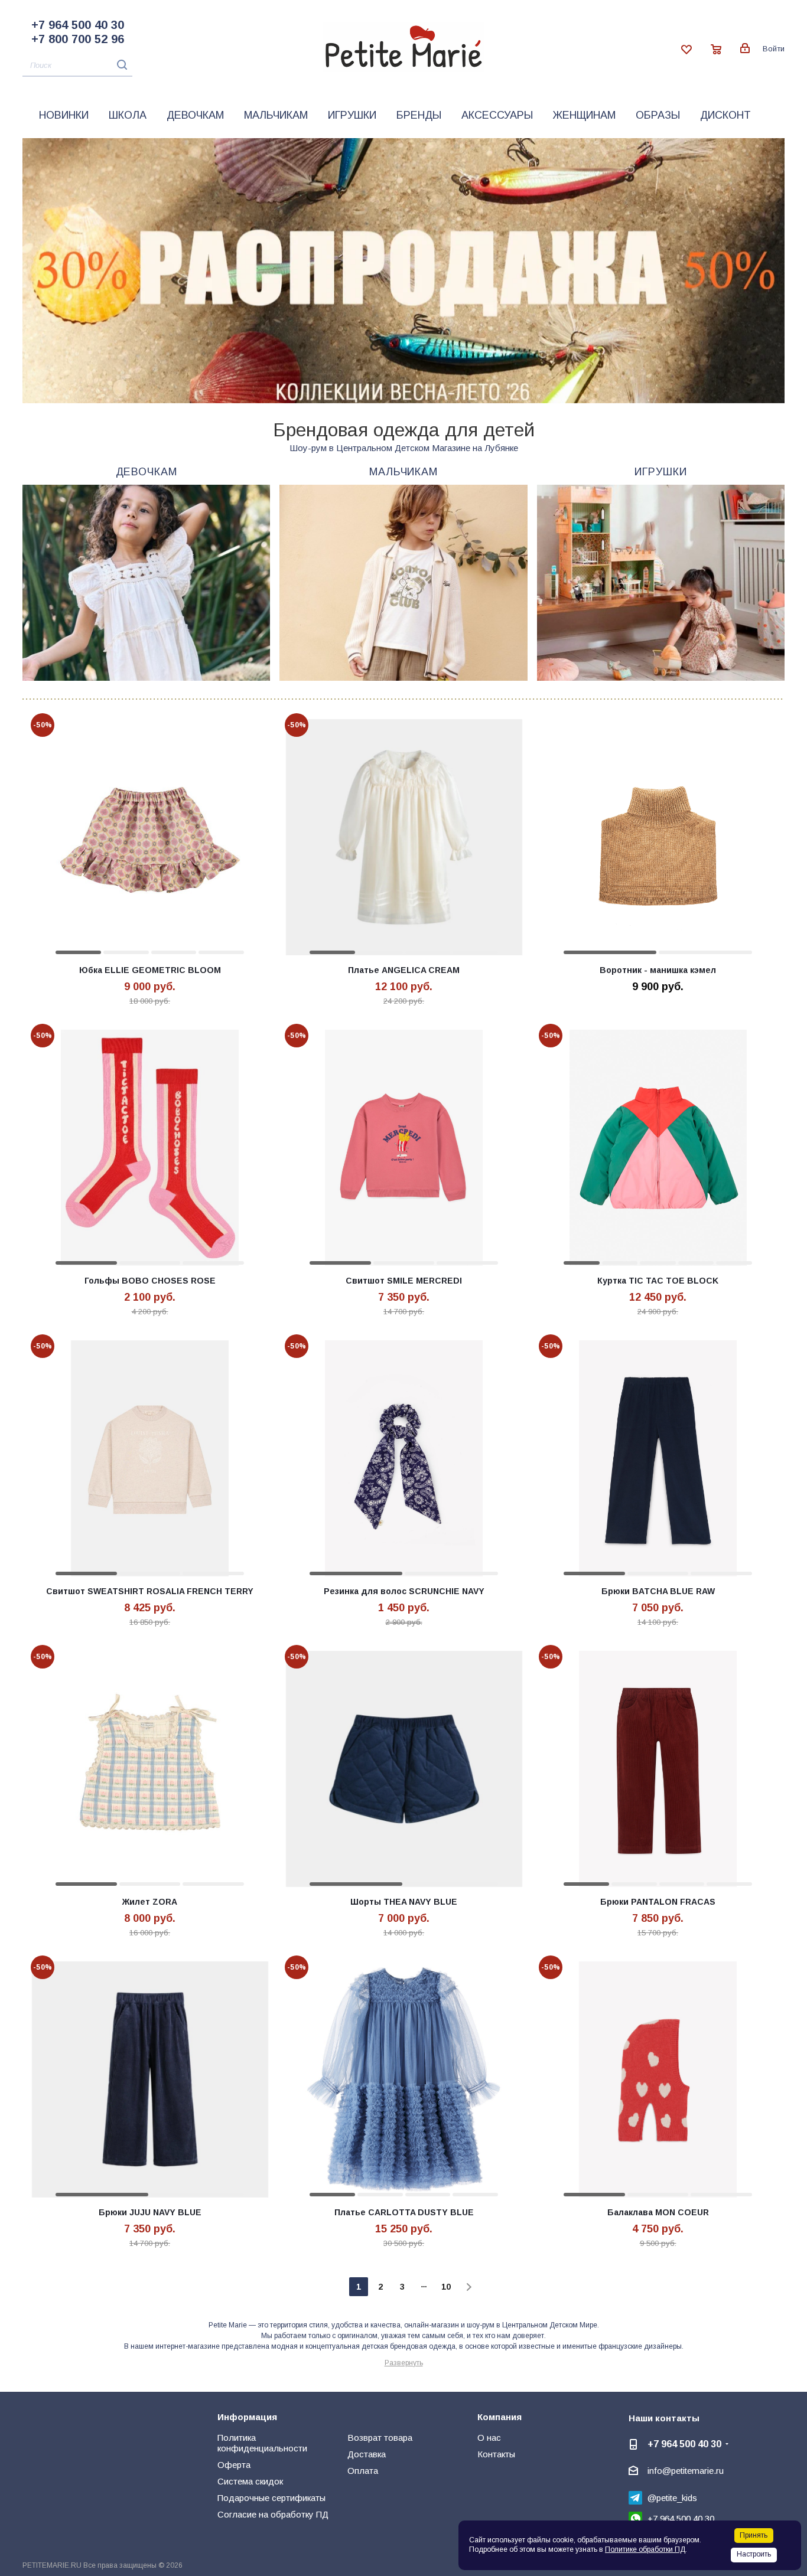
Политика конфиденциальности (262, 2443)
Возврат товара (380, 2438)
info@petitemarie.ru (686, 2471)
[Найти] (119, 65)
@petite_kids (672, 2498)
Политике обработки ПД (645, 2549)
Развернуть (404, 2363)
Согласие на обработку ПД (273, 2514)
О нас (489, 2438)
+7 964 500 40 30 (78, 25)
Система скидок (250, 2481)
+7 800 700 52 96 (78, 39)
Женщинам (584, 115)
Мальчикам (276, 115)
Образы (658, 115)
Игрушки (352, 115)
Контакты (496, 2454)
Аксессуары (497, 115)
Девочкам (195, 115)
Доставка (367, 2454)
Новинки (64, 115)
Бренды (419, 115)
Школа (128, 115)
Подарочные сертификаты (271, 2498)
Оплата (363, 2471)
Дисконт (725, 115)
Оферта (234, 2465)
